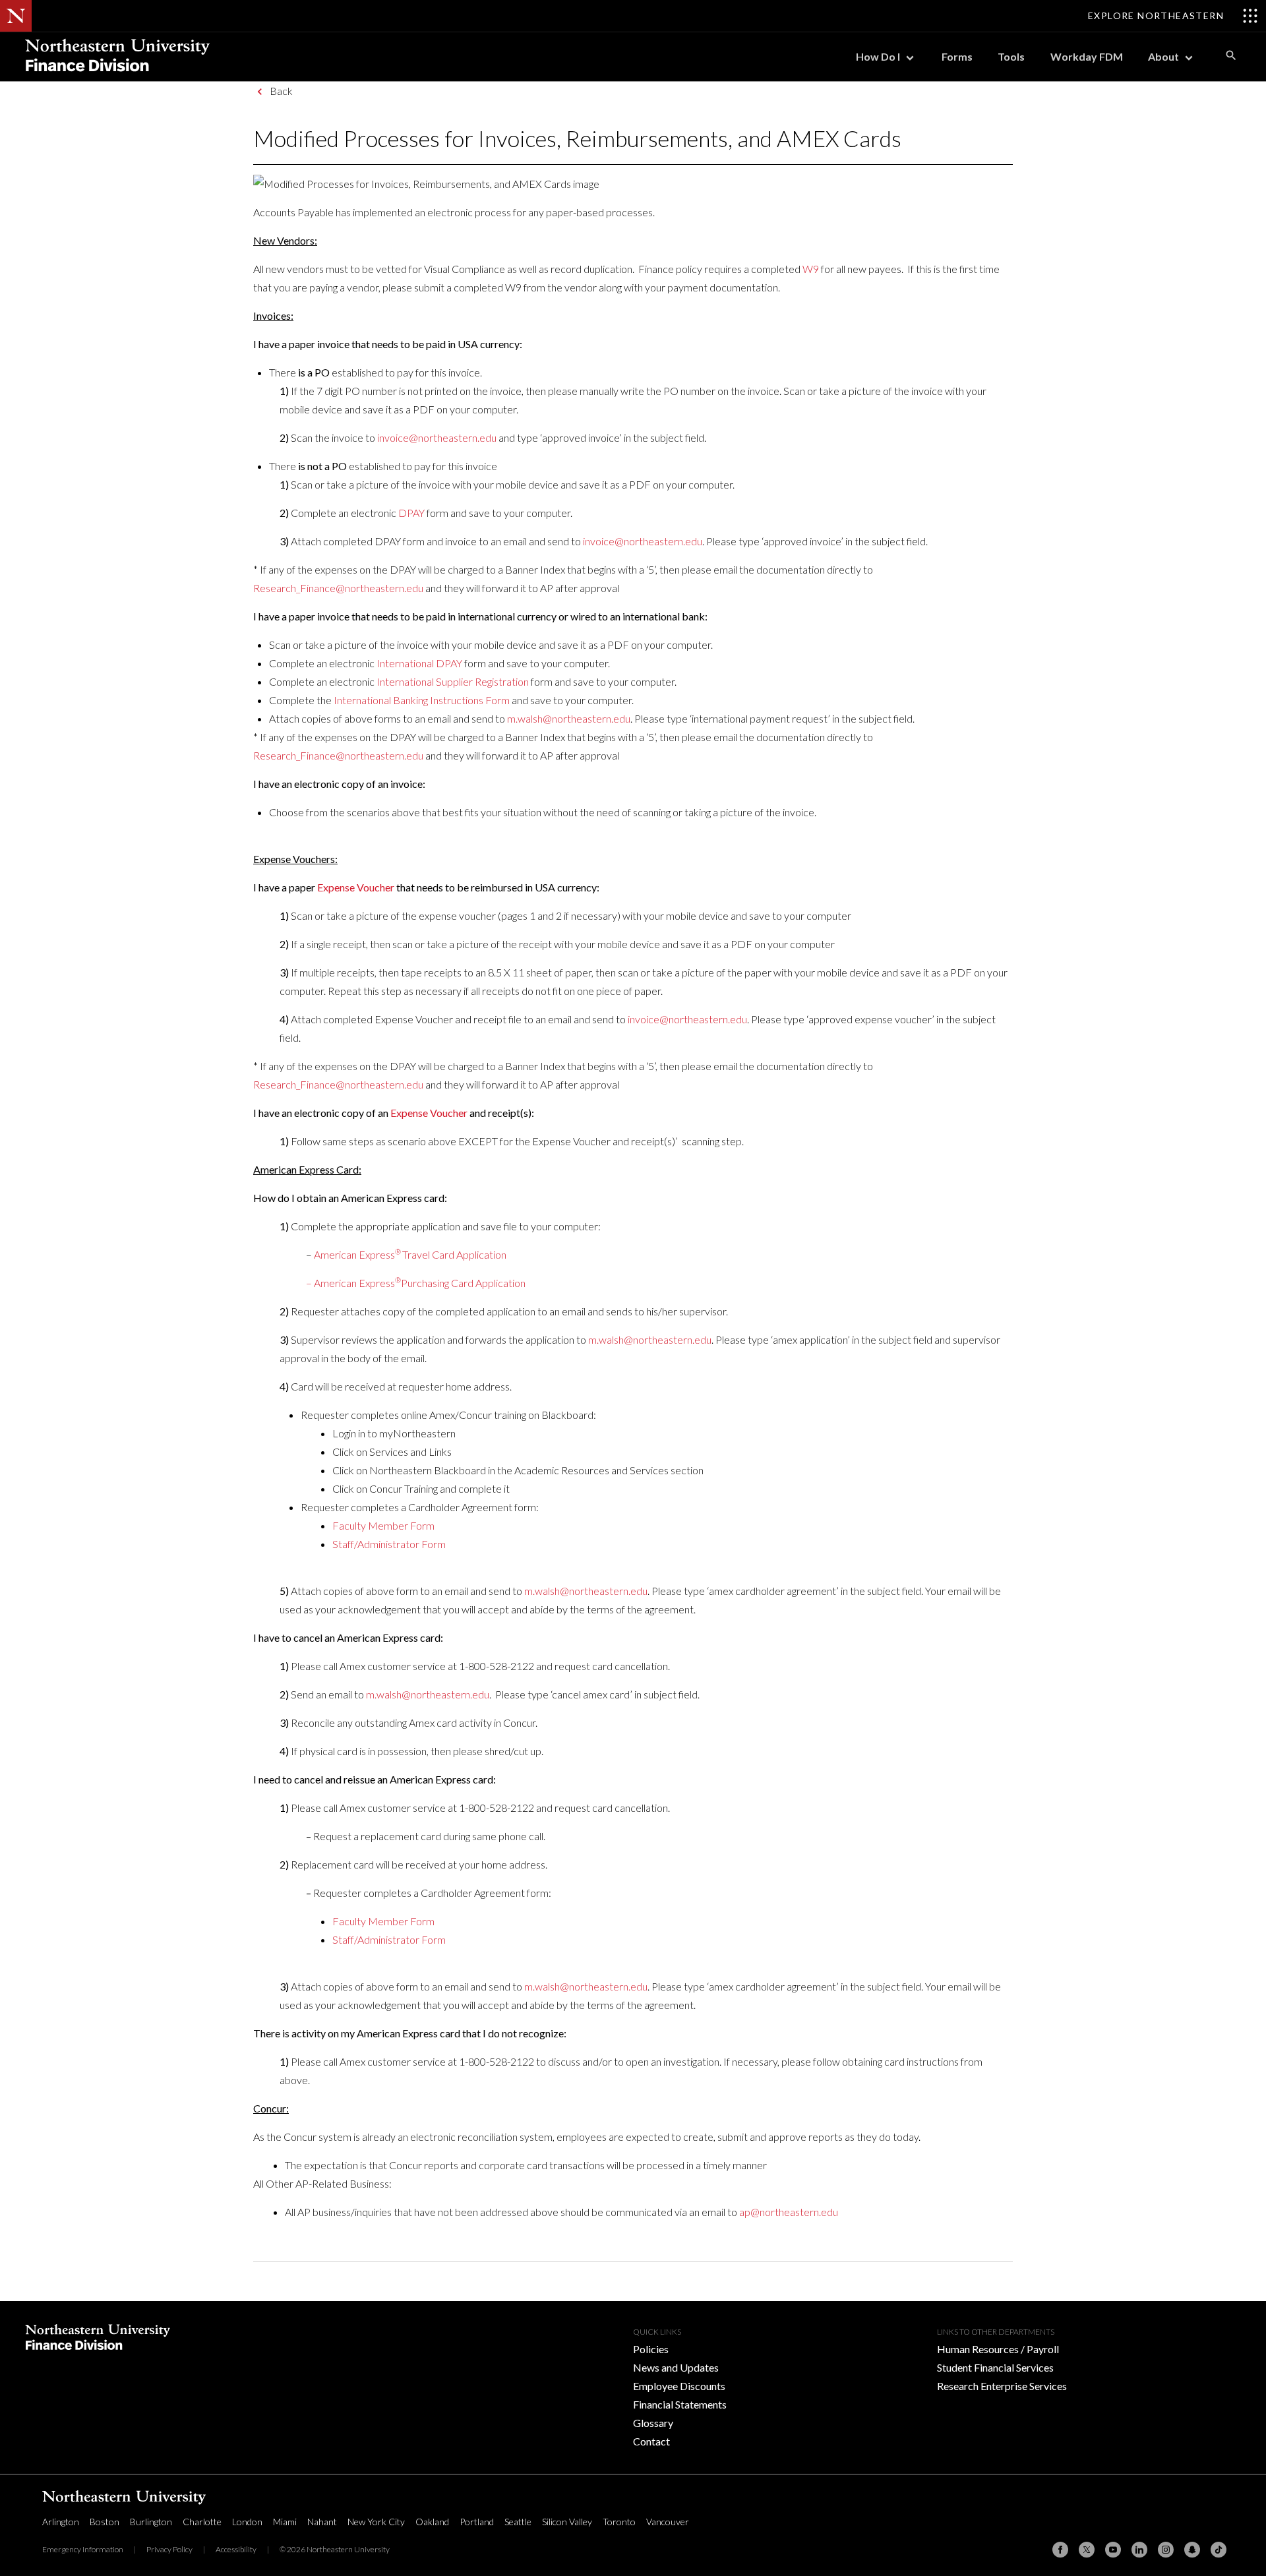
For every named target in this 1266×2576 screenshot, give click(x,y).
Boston (105, 2522)
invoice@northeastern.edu (437, 437)
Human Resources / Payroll (998, 2349)
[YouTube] (1113, 2550)
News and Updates (676, 2367)
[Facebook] (1060, 2550)
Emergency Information (83, 2549)
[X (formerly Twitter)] (1087, 2550)
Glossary (653, 2423)
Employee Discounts (679, 2386)
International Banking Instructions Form (422, 700)
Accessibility (236, 2549)
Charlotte (202, 2522)
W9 (811, 269)
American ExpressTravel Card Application (410, 1254)
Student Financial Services (995, 2367)
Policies (651, 2349)
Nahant (322, 2522)
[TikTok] (1219, 2550)
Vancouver (668, 2522)
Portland (477, 2522)
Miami (285, 2522)
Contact (651, 2441)
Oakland (432, 2522)
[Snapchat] (1192, 2550)
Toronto (619, 2522)
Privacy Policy (169, 2549)
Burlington (151, 2522)
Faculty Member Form (383, 1525)
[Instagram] (1166, 2550)
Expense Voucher (356, 887)
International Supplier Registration (453, 681)
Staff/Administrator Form (389, 1544)
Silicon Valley (567, 2522)
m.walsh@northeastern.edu (569, 718)
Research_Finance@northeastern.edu (338, 588)
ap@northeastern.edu (789, 2212)
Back (281, 91)
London (247, 2522)
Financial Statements (680, 2404)
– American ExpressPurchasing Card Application (416, 1283)
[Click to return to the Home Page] (117, 77)
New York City (376, 2522)
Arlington (61, 2522)
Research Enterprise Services (1002, 2386)
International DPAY (419, 663)
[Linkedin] (1139, 2550)
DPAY (411, 513)
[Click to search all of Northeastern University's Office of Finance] (1231, 55)
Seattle (518, 2522)
